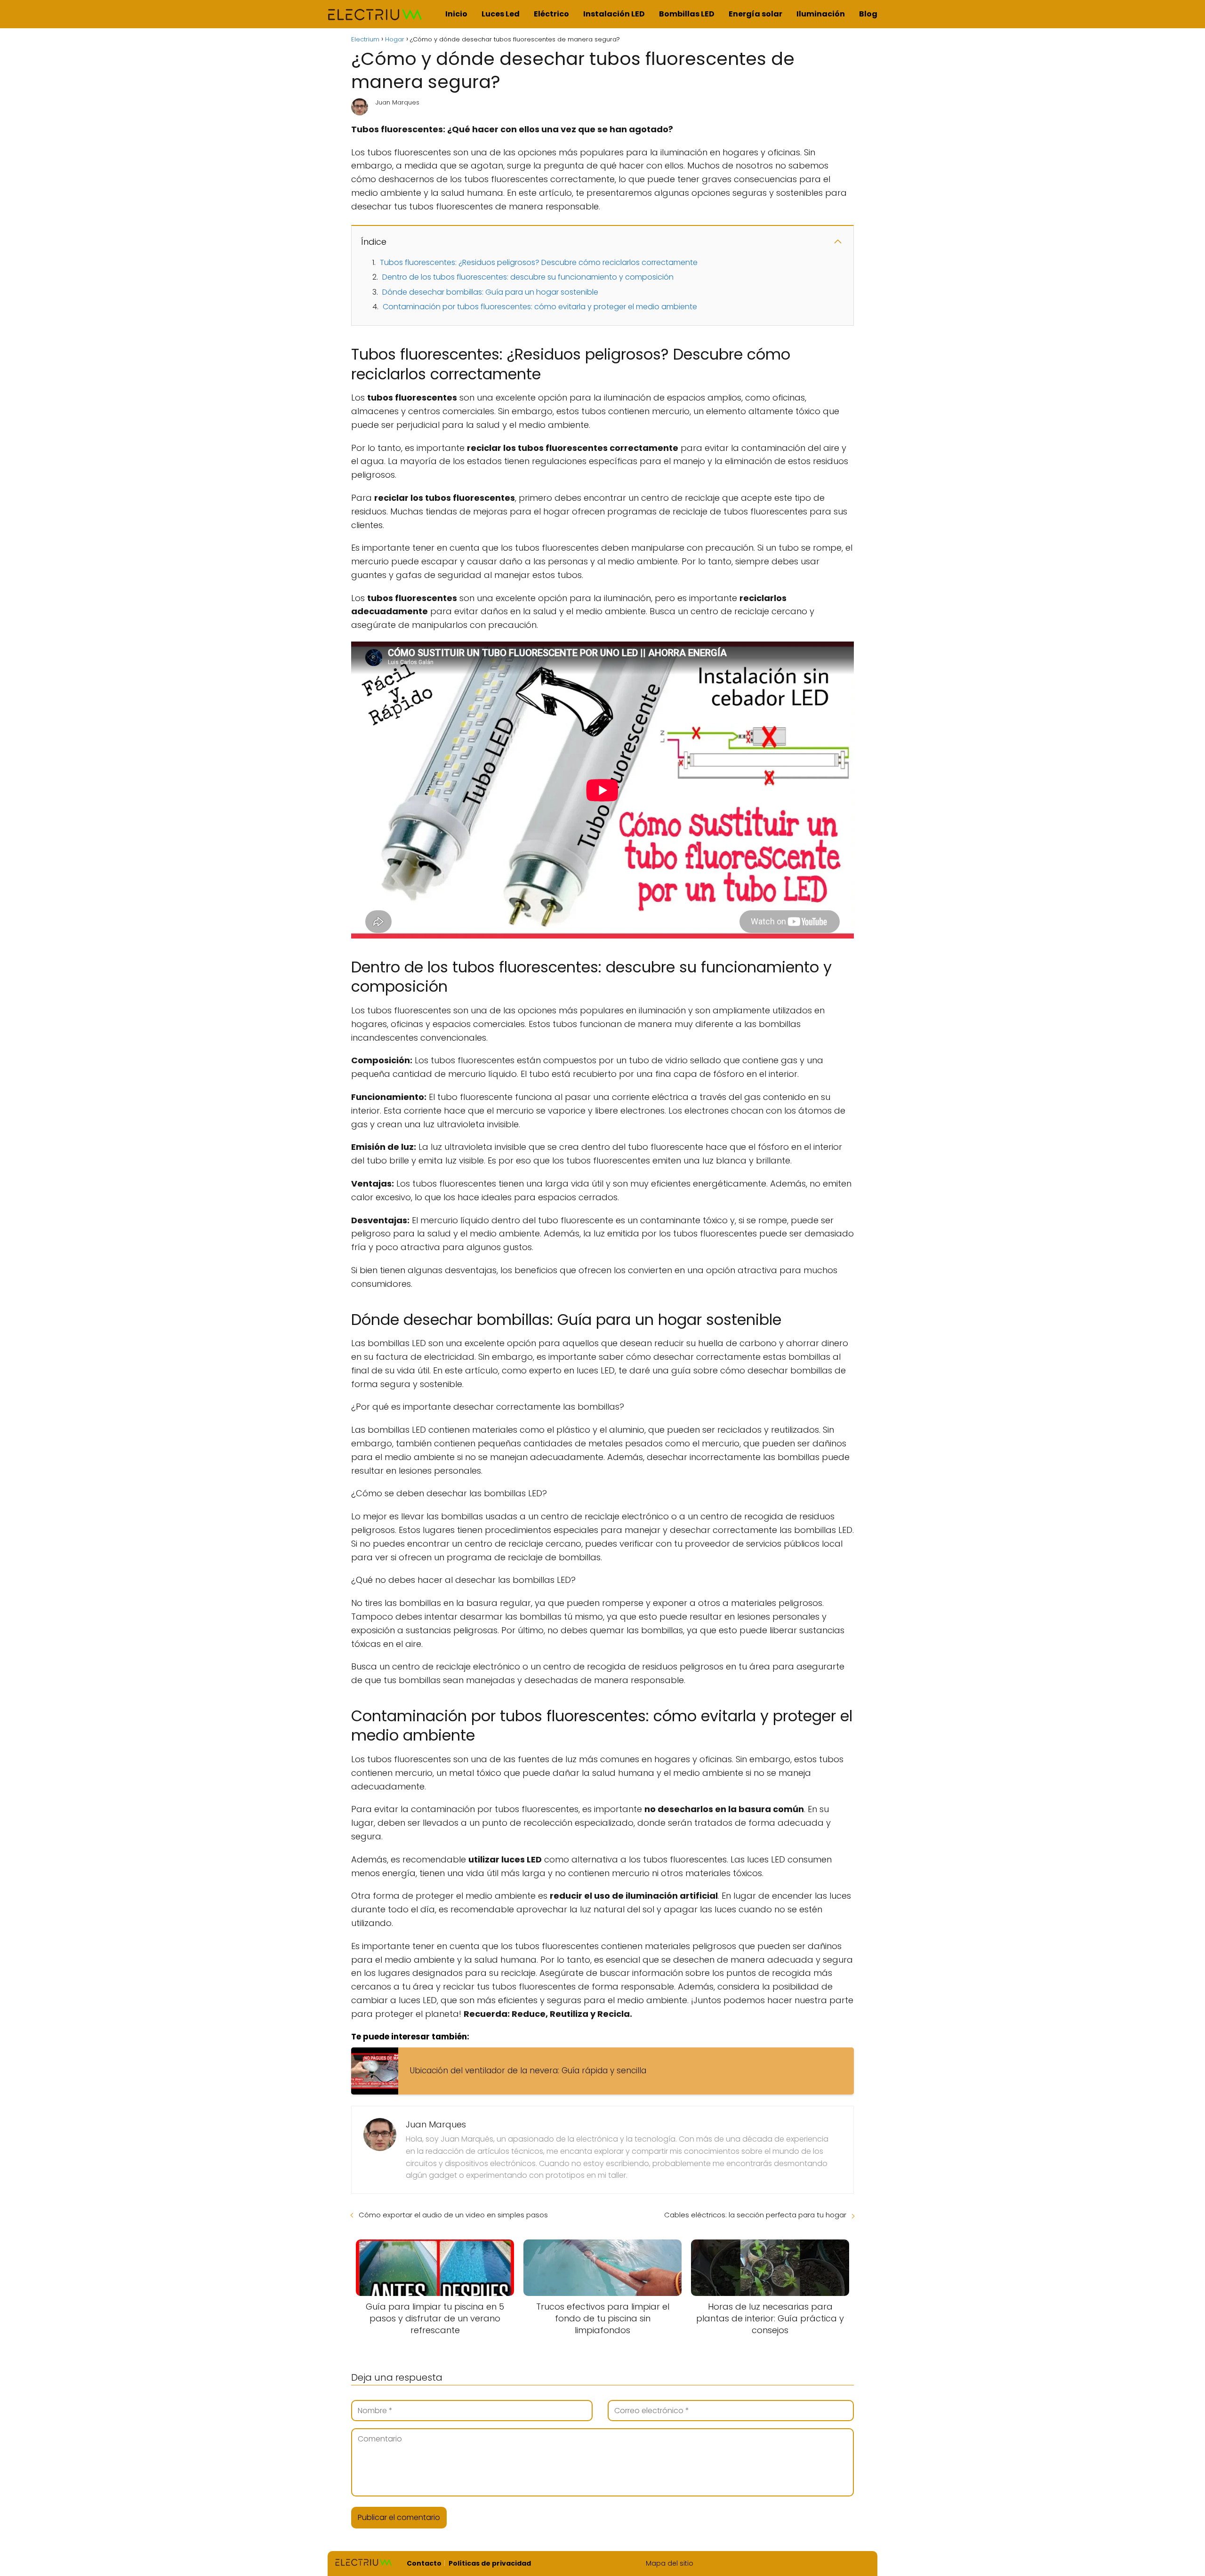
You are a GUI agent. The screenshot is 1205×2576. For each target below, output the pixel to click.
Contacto (424, 2563)
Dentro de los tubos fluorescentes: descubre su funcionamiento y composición (528, 277)
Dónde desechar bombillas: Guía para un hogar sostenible (490, 292)
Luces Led (501, 14)
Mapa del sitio (670, 2563)
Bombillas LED (687, 14)
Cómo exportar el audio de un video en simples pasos (453, 2215)
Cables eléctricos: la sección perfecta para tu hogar (755, 2215)
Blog (868, 14)
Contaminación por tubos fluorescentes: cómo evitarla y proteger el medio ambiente (540, 307)
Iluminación (821, 14)
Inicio (456, 14)
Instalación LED (614, 14)
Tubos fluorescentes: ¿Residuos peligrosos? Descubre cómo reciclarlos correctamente (539, 262)
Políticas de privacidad (490, 2563)
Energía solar (755, 14)
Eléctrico (551, 14)
